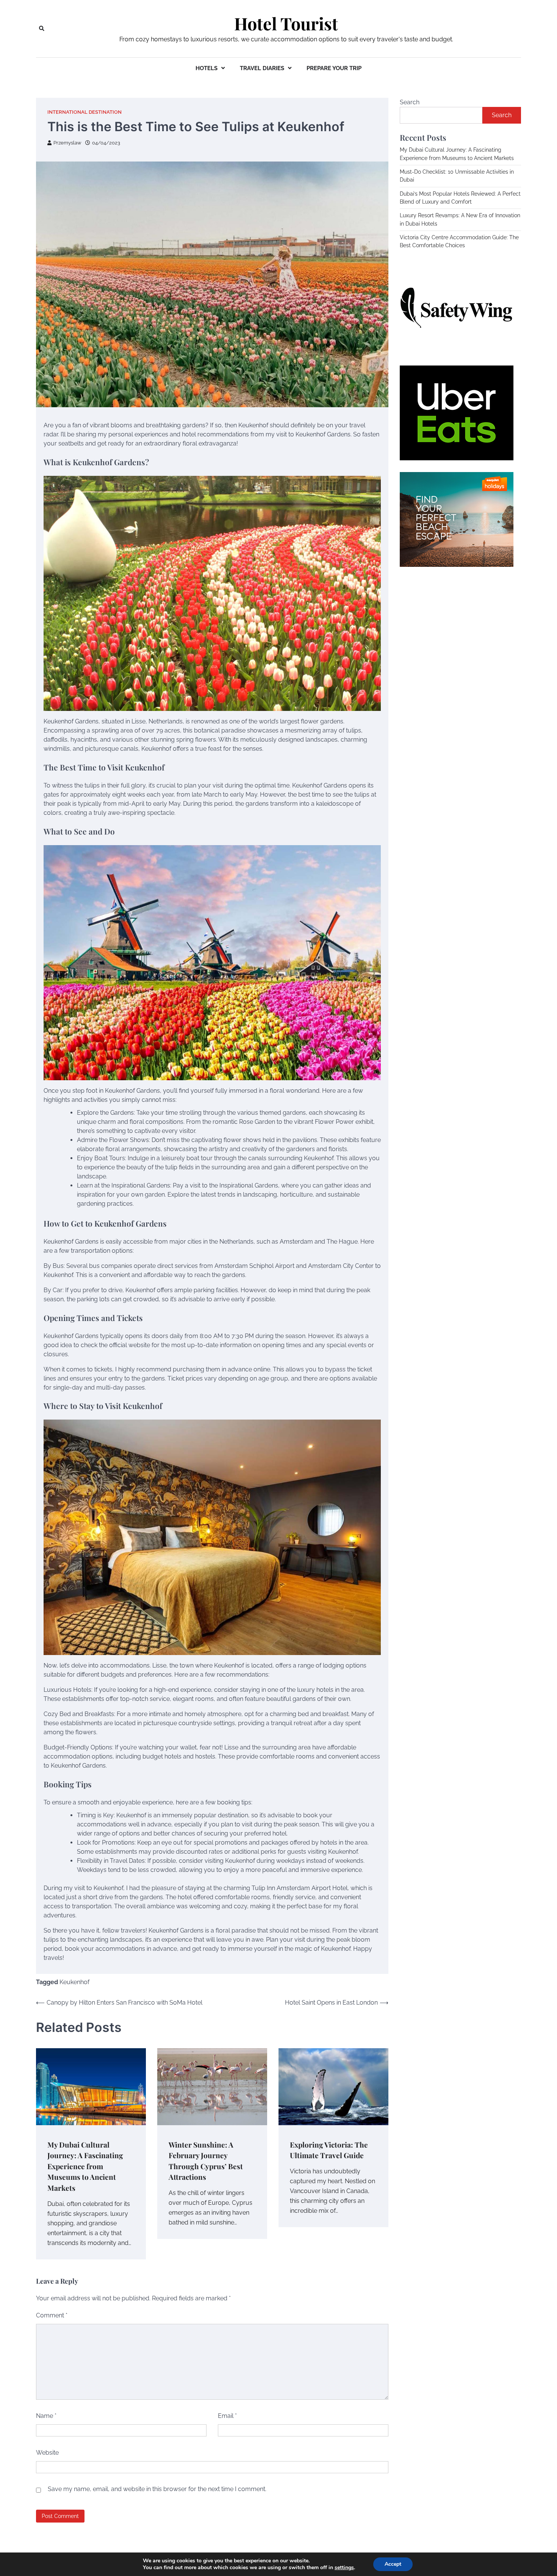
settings (344, 2568)
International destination (84, 112)
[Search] (42, 28)
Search (410, 102)
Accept (393, 2564)
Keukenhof (74, 1982)
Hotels (207, 68)
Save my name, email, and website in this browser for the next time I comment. (157, 2489)
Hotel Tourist (286, 24)
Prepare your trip (334, 68)
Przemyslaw (67, 143)
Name (46, 2416)
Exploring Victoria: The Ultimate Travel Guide (329, 2150)
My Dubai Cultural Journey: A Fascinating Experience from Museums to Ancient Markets (85, 2166)
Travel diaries (262, 68)
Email (227, 2416)
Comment (52, 2315)
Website (47, 2453)
